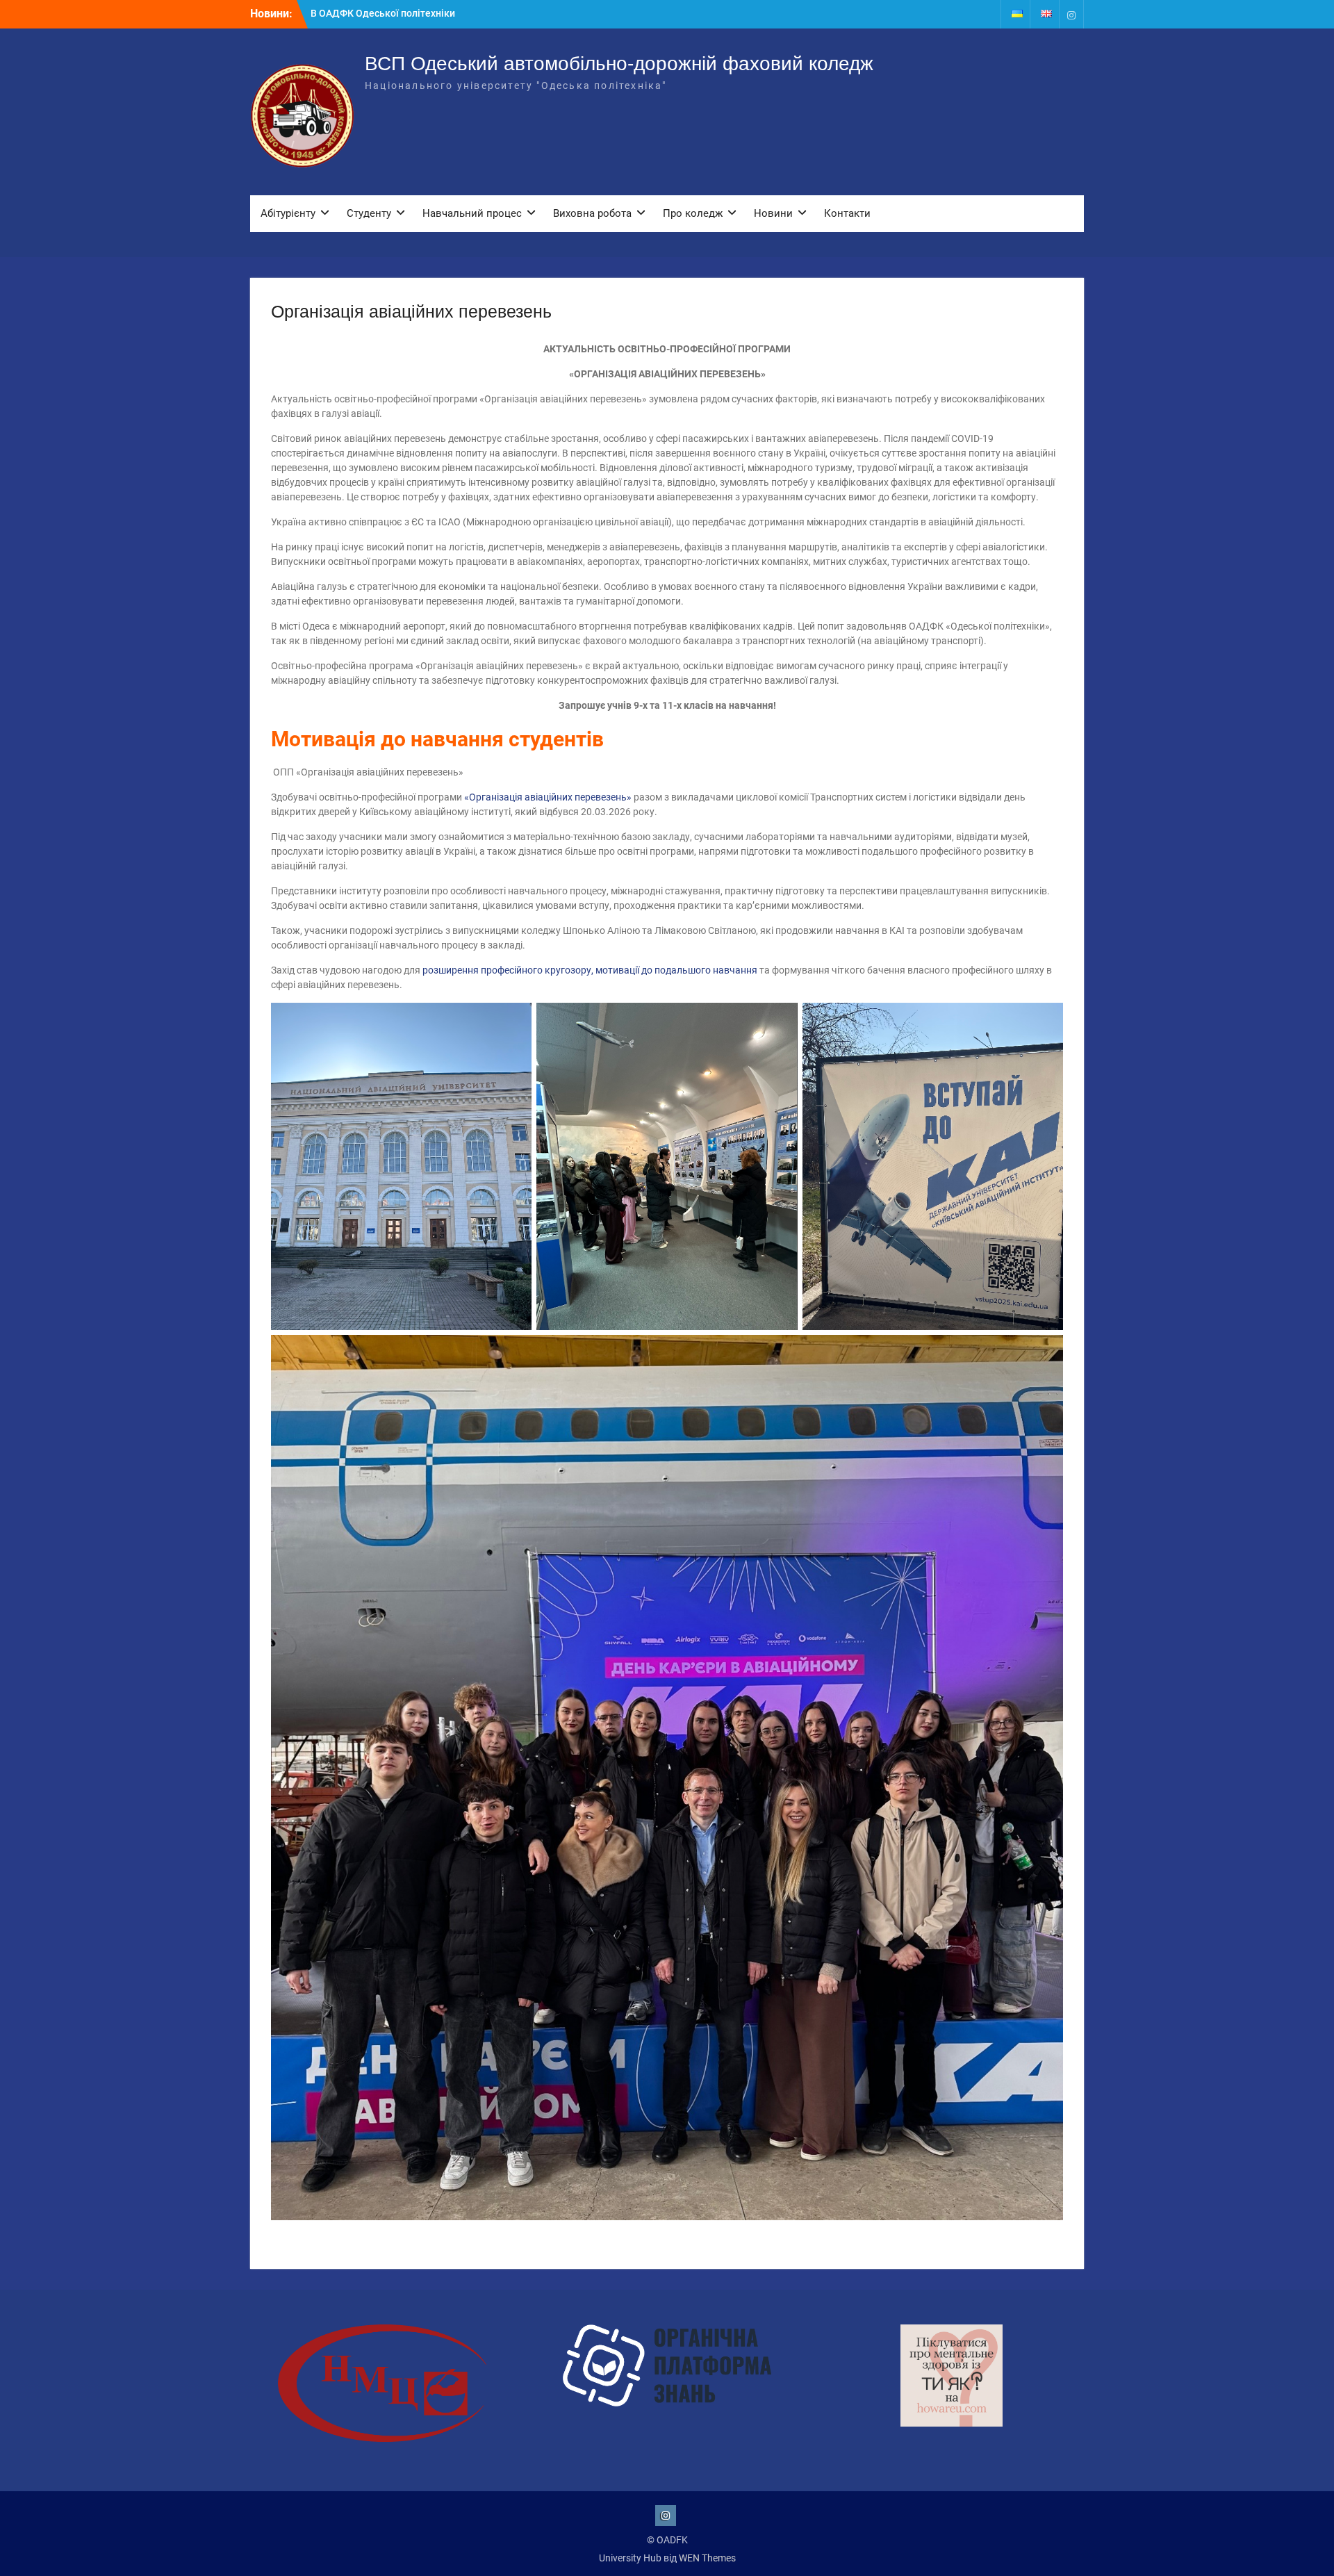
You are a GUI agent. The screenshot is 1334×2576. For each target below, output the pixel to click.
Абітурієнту (288, 213)
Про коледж (693, 213)
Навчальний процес (472, 213)
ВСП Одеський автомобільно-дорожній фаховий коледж (619, 64)
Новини (773, 213)
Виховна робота (592, 213)
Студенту (369, 213)
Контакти (847, 213)
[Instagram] (1071, 14)
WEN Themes (707, 2558)
